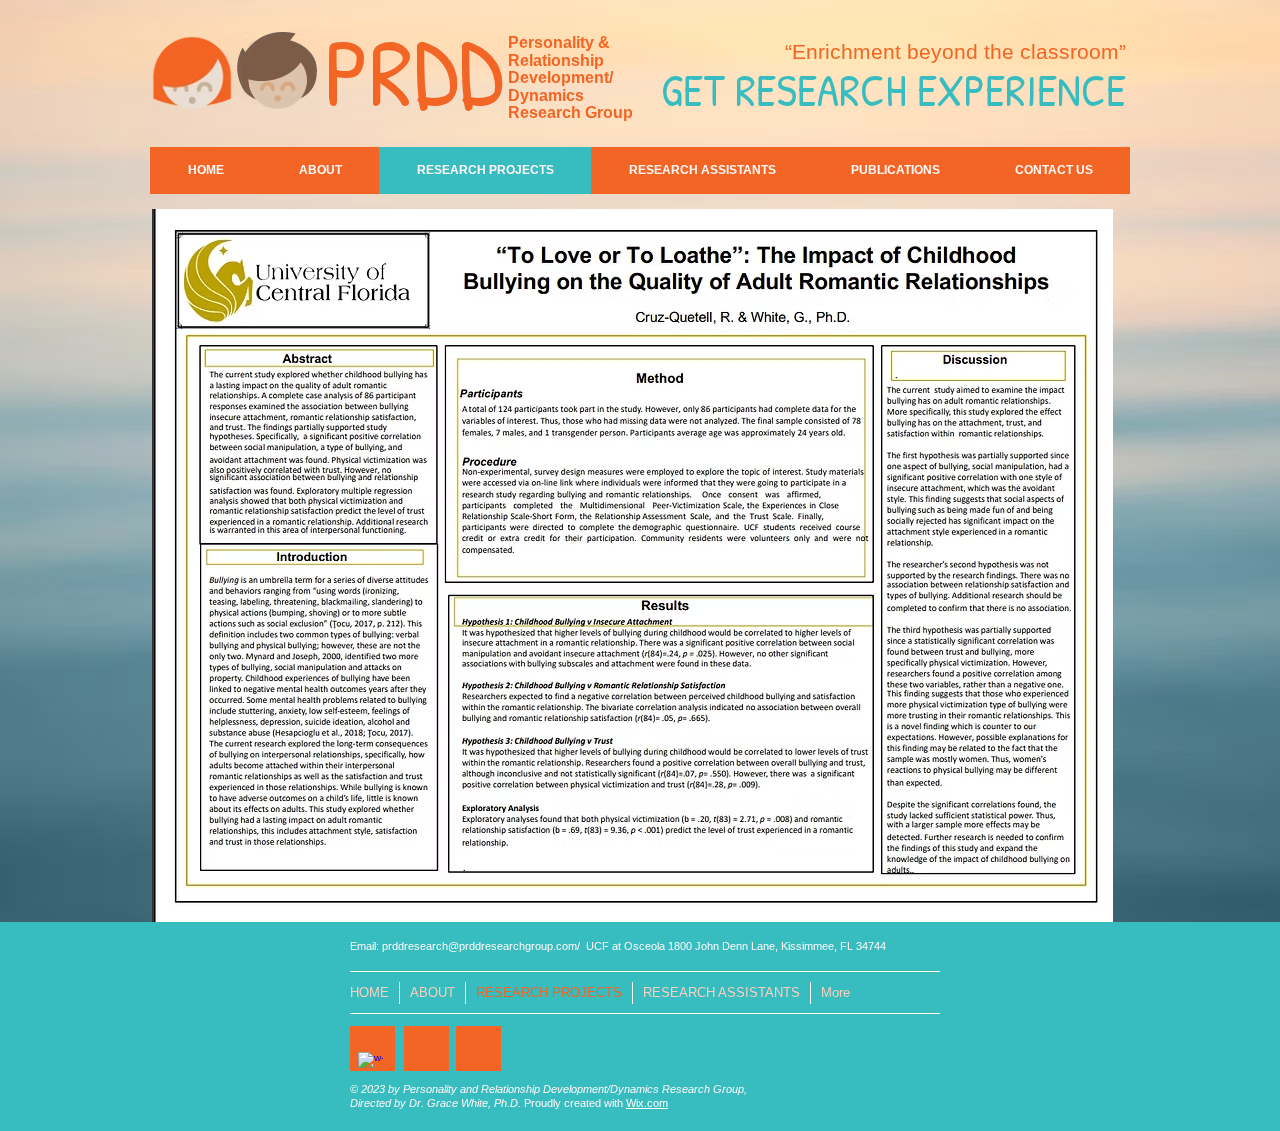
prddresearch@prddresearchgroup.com (479, 946)
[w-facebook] (370, 1064)
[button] (632, 565)
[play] (1064, 904)
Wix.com (647, 1103)
